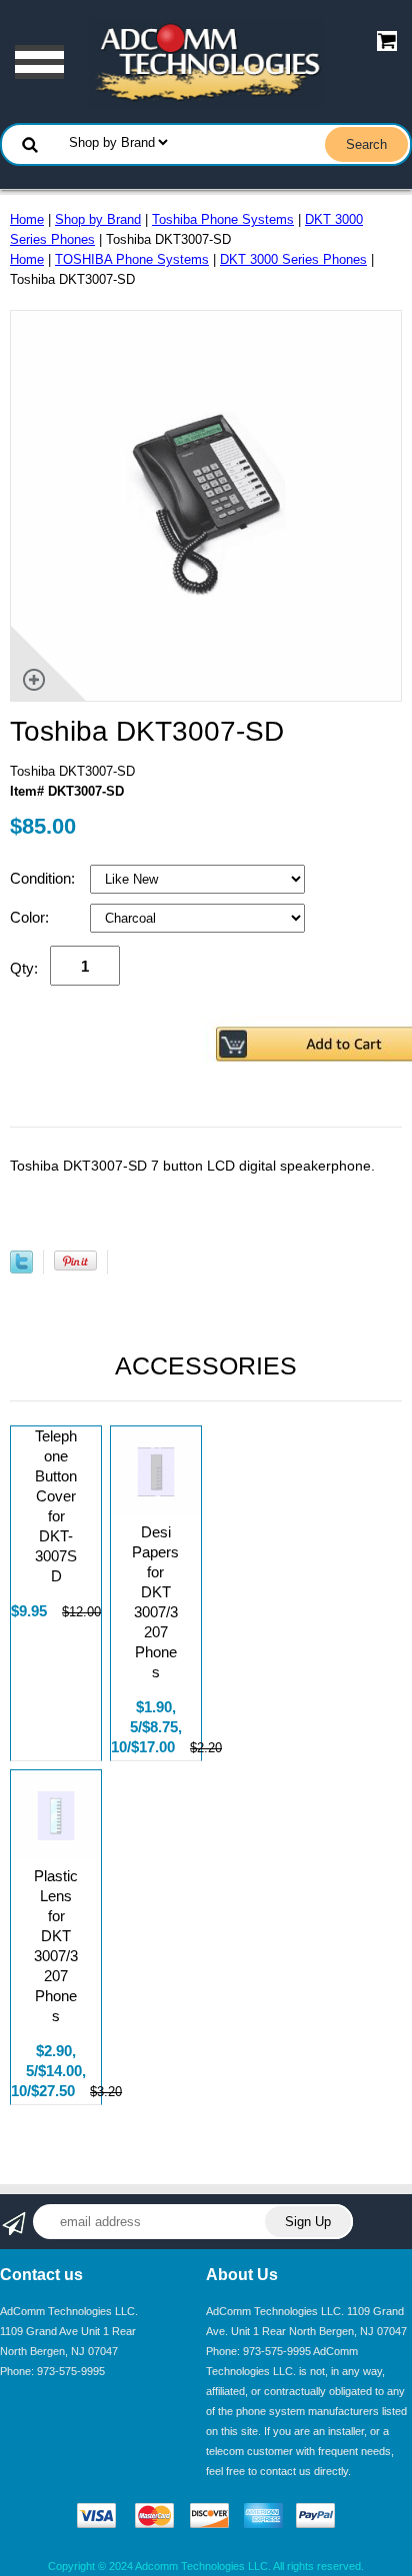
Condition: (44, 878)
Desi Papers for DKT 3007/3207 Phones (155, 1602)
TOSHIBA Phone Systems (132, 259)
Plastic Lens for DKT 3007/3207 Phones (56, 1946)
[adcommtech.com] (206, 61)
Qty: (24, 968)
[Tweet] (21, 1269)
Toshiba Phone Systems (223, 219)
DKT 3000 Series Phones (293, 259)
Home (27, 219)
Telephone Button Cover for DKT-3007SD (56, 1506)
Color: (31, 917)
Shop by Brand (98, 219)
